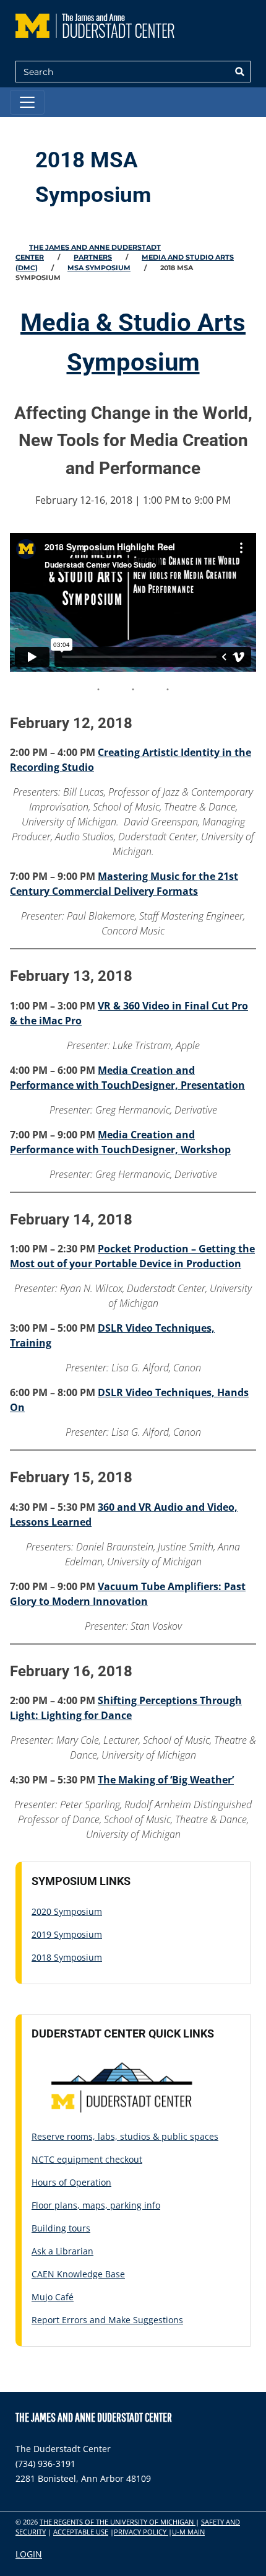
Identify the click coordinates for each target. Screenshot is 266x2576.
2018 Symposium (67, 1957)
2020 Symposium (67, 1911)
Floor (43, 2205)
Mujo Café (53, 2297)
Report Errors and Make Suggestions (107, 2320)
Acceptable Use (81, 2532)
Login (29, 2554)
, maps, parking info (119, 2205)
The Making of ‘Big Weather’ (166, 1780)
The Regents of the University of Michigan (118, 2522)
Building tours (61, 2228)
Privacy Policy (141, 2532)
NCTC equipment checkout (87, 2159)
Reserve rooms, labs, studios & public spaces (125, 2136)
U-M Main (188, 2532)
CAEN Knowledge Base (78, 2274)
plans (66, 2205)
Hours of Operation (71, 2182)
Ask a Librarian (62, 2251)
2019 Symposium (67, 1934)
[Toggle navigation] (27, 102)
